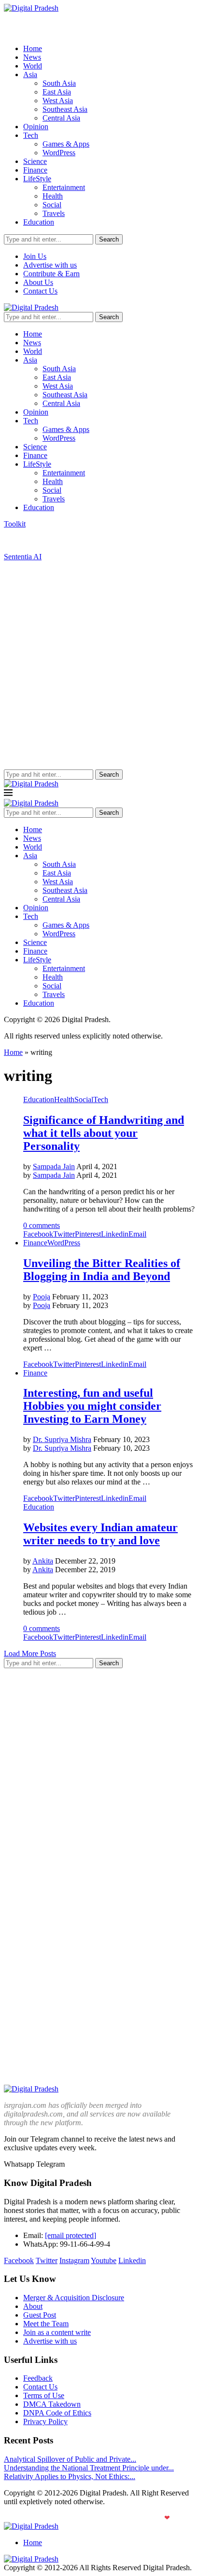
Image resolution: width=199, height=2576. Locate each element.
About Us (38, 282)
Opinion (36, 127)
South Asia (59, 83)
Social (52, 205)
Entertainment (64, 187)
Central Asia (61, 118)
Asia (30, 74)
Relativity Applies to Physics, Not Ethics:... (70, 2476)
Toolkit (15, 524)
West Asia (58, 101)
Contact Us (40, 291)
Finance (35, 170)
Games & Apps (66, 144)
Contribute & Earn (51, 274)
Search (109, 239)
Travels (54, 213)
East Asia (57, 92)
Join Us (35, 256)
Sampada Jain (54, 1167)
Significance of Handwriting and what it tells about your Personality (104, 1133)
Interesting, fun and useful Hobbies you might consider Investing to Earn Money (92, 1406)
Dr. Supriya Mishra (62, 1439)
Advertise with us (50, 265)
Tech (31, 135)
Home (33, 48)
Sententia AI (23, 557)
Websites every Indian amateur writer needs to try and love (100, 1534)
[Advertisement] (99, 665)
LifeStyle (37, 179)
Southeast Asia (65, 109)
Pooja (42, 1297)
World (33, 66)
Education (39, 222)
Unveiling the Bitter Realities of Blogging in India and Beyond (102, 1270)
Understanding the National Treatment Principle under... (89, 2468)
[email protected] (71, 2235)
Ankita (43, 1561)
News (32, 57)
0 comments (42, 1225)
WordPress (59, 153)
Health (53, 196)
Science (35, 161)
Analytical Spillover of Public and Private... (70, 2459)
